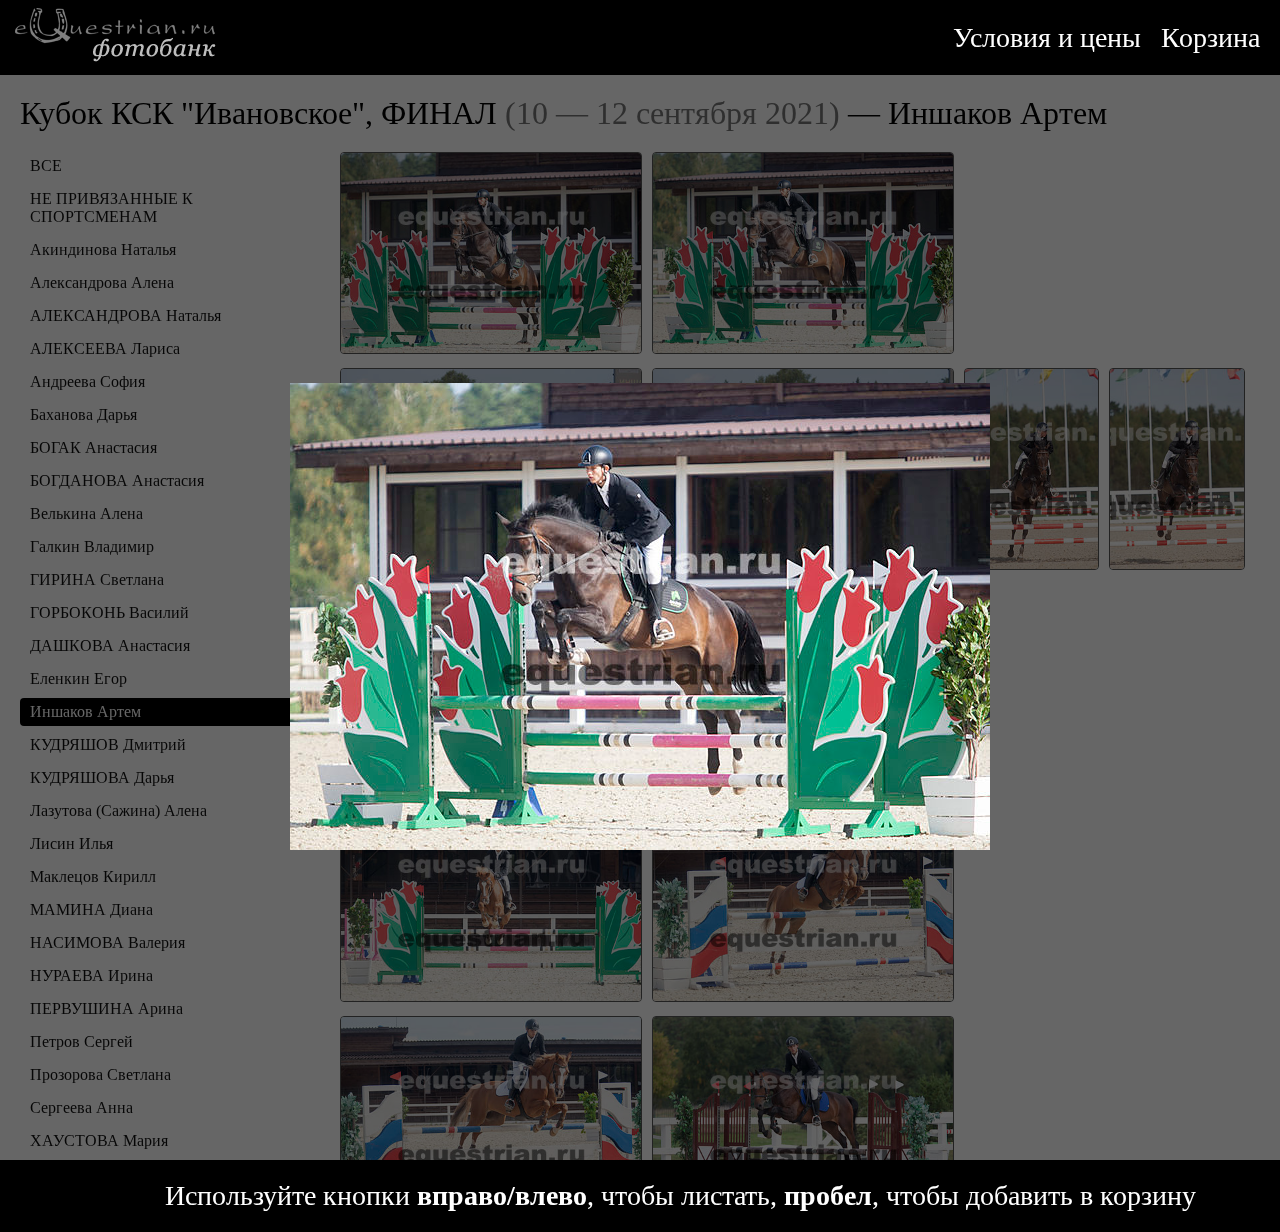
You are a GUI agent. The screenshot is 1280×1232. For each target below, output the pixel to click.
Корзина (1210, 37)
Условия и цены (1047, 37)
